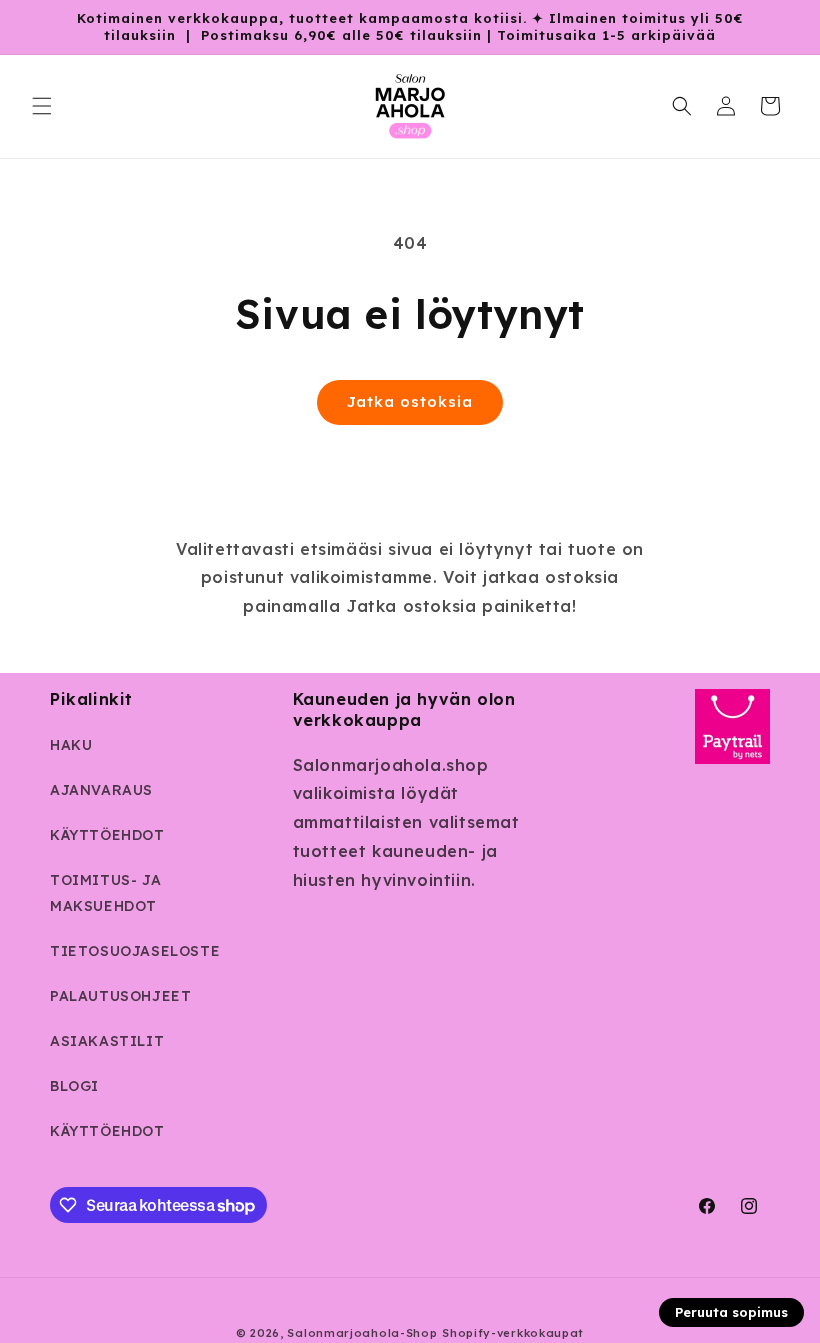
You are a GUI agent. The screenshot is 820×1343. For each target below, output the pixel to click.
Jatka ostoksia (410, 401)
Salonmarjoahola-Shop (362, 1333)
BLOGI (74, 1086)
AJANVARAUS (101, 790)
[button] (42, 106)
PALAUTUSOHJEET (120, 996)
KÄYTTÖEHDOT (107, 835)
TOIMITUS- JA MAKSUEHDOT (105, 892)
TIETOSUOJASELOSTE (135, 951)
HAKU (71, 745)
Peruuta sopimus (731, 1312)
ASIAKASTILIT (107, 1041)
